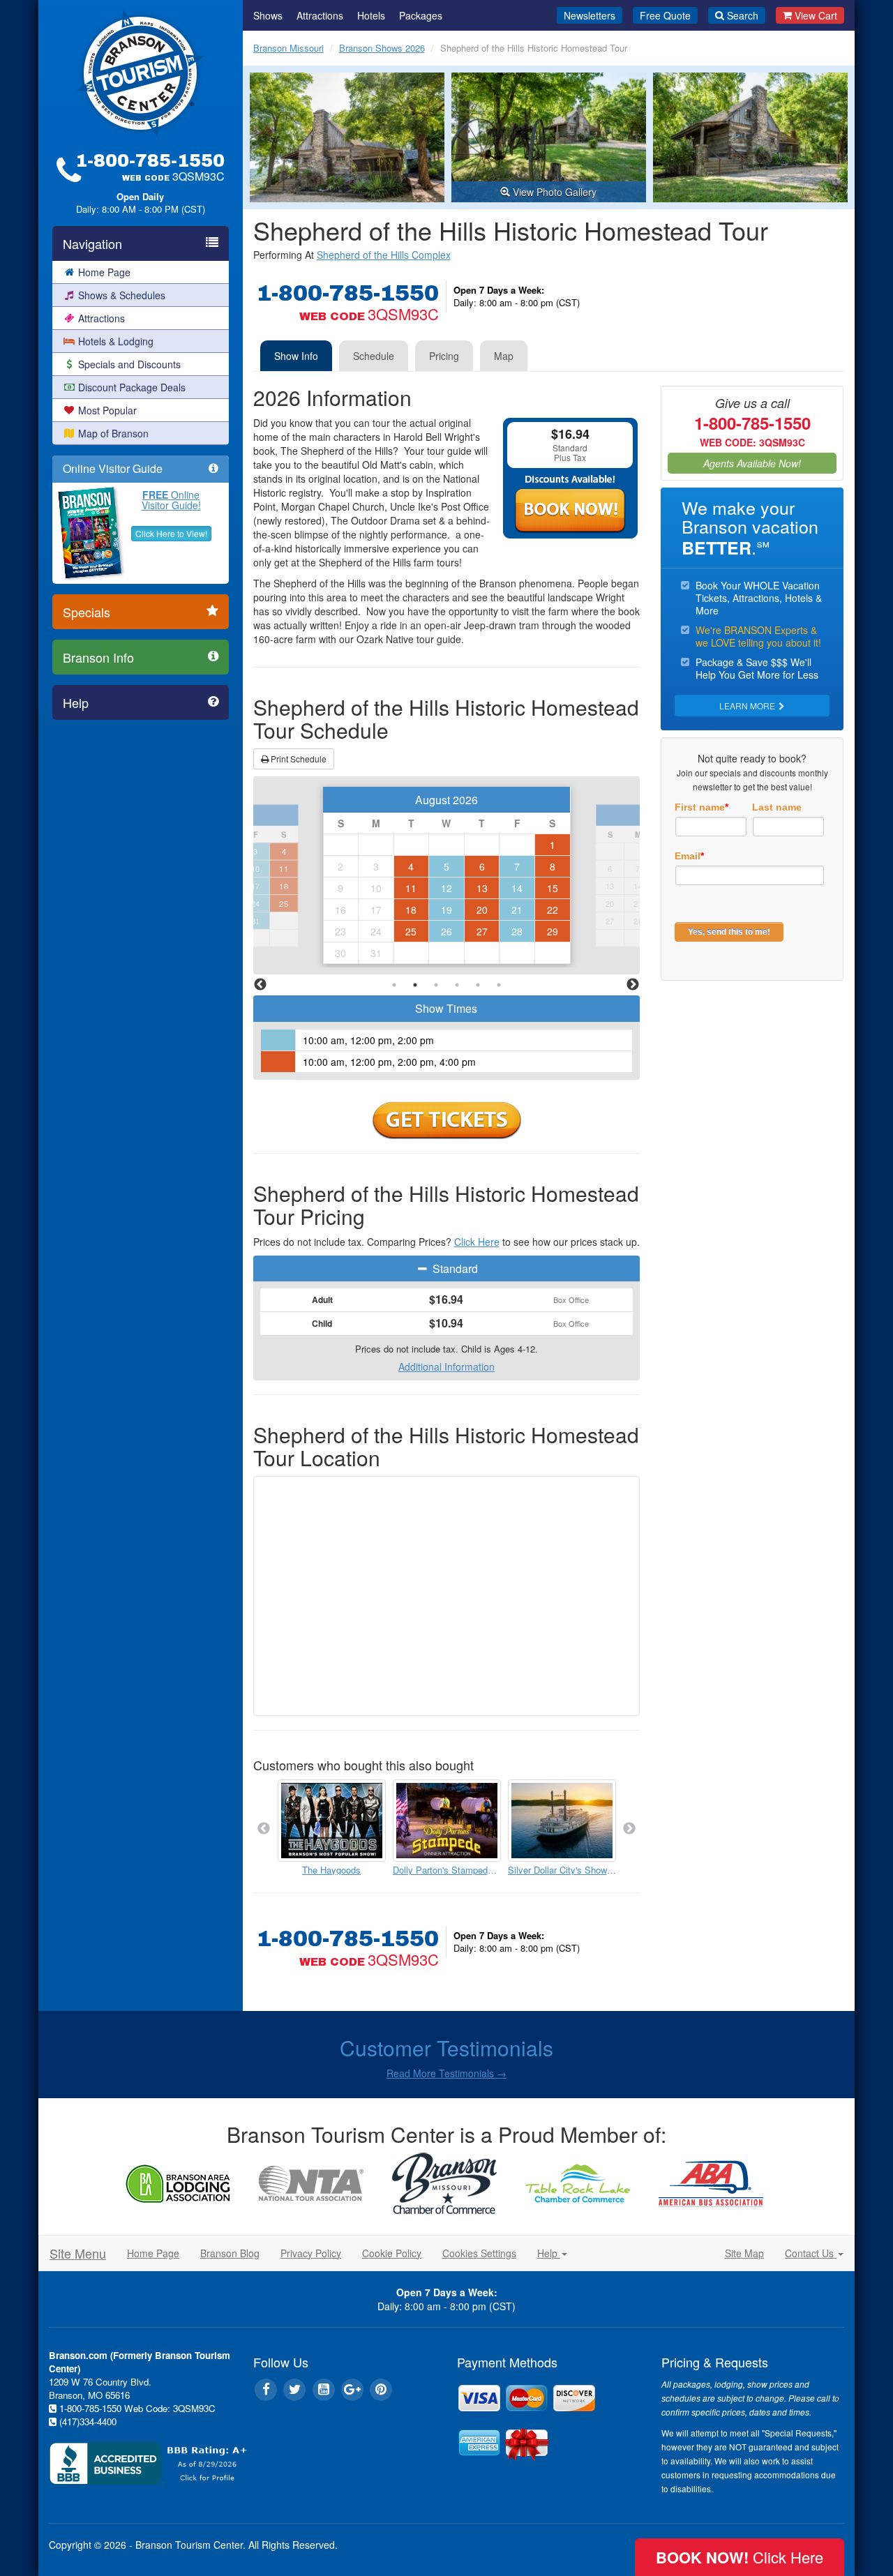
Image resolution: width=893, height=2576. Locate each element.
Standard (454, 1268)
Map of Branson (113, 433)
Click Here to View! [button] (171, 533)
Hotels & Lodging (116, 341)
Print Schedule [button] (298, 759)
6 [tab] (499, 985)
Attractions (102, 318)
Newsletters (590, 15)
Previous (260, 985)
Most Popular (107, 410)
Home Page (104, 272)
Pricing (444, 356)
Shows (268, 15)
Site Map (744, 2253)
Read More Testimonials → (446, 2073)
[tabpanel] (447, 876)
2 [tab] (415, 985)
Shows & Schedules (122, 295)
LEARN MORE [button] (748, 706)
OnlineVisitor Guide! (171, 500)
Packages (421, 15)
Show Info (296, 356)
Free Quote (665, 15)
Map (504, 356)
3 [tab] (436, 985)
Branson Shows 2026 (382, 48)
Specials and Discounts (129, 364)
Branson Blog (230, 2253)
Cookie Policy (392, 2253)
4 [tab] (457, 985)
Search (743, 15)
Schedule (374, 356)
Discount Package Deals (132, 387)
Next (633, 985)
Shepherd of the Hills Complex (384, 255)
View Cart (816, 15)
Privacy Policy (311, 2253)
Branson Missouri (288, 48)
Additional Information (446, 1366)
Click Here (477, 1242)
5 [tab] (478, 985)
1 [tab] (394, 985)
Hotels (371, 15)
